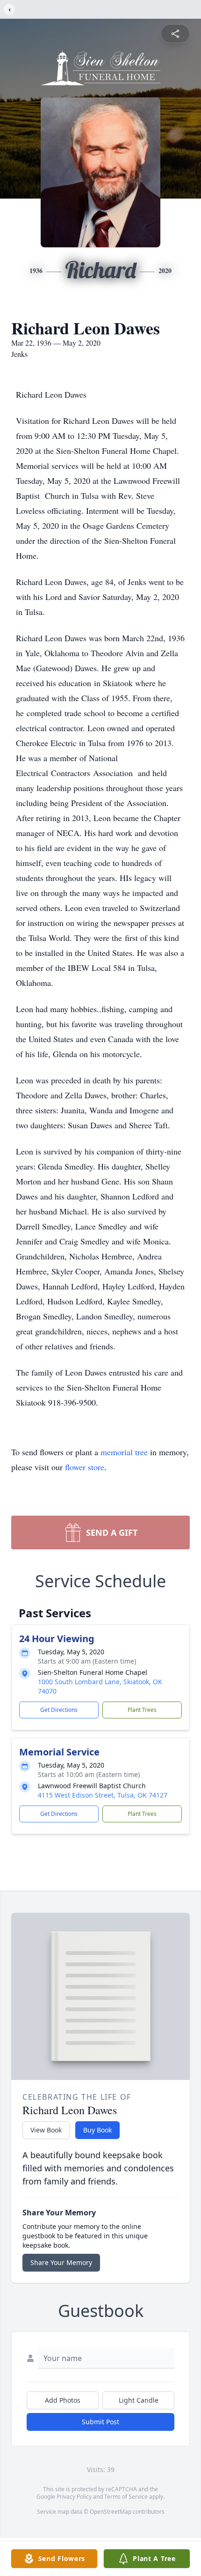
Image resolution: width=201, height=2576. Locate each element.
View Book (46, 2130)
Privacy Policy (74, 2497)
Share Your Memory (61, 2262)
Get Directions (59, 1710)
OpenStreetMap (111, 2512)
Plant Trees (142, 1710)
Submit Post (100, 2422)
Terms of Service (126, 2497)
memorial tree (124, 1452)
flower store (85, 1467)
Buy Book (97, 2130)
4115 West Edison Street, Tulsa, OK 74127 (103, 1795)
